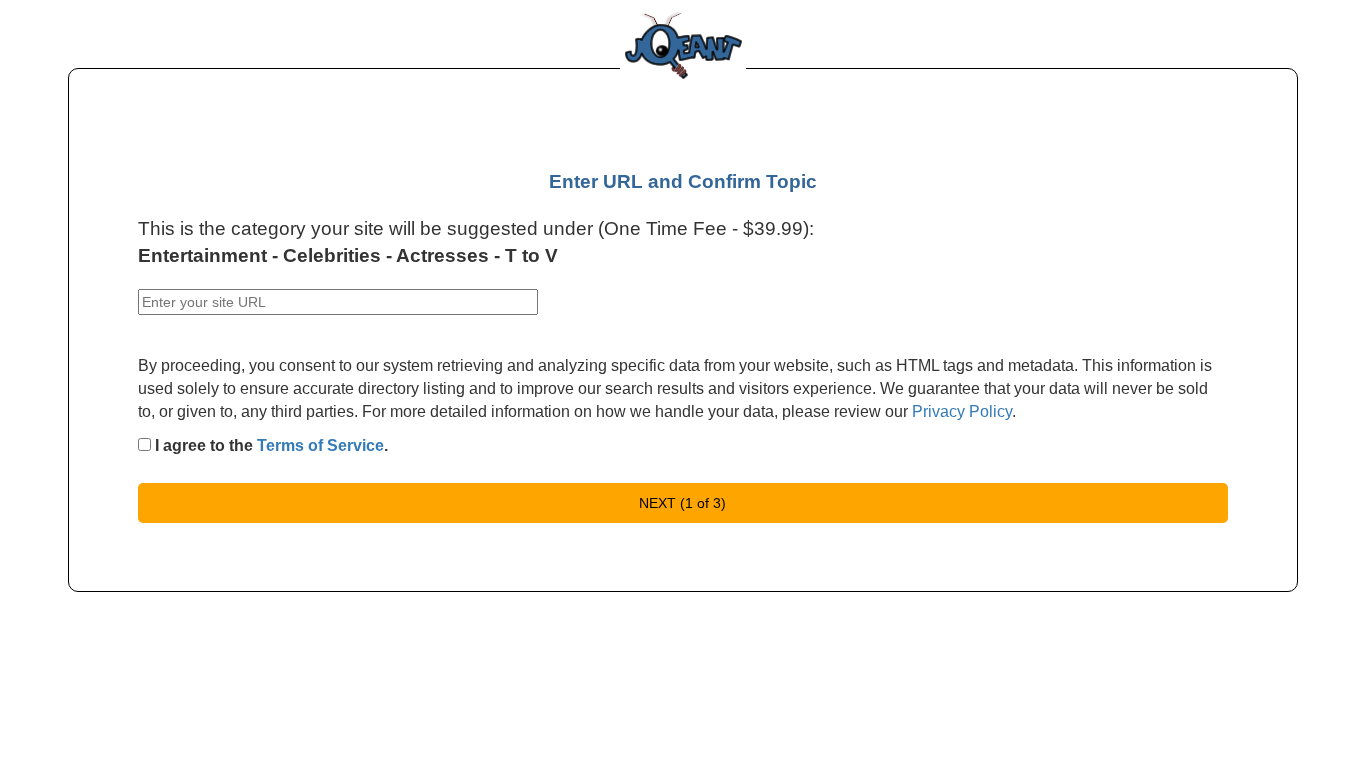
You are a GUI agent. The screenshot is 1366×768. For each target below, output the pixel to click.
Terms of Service (320, 445)
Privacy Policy (962, 411)
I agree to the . (269, 445)
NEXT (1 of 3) (682, 503)
